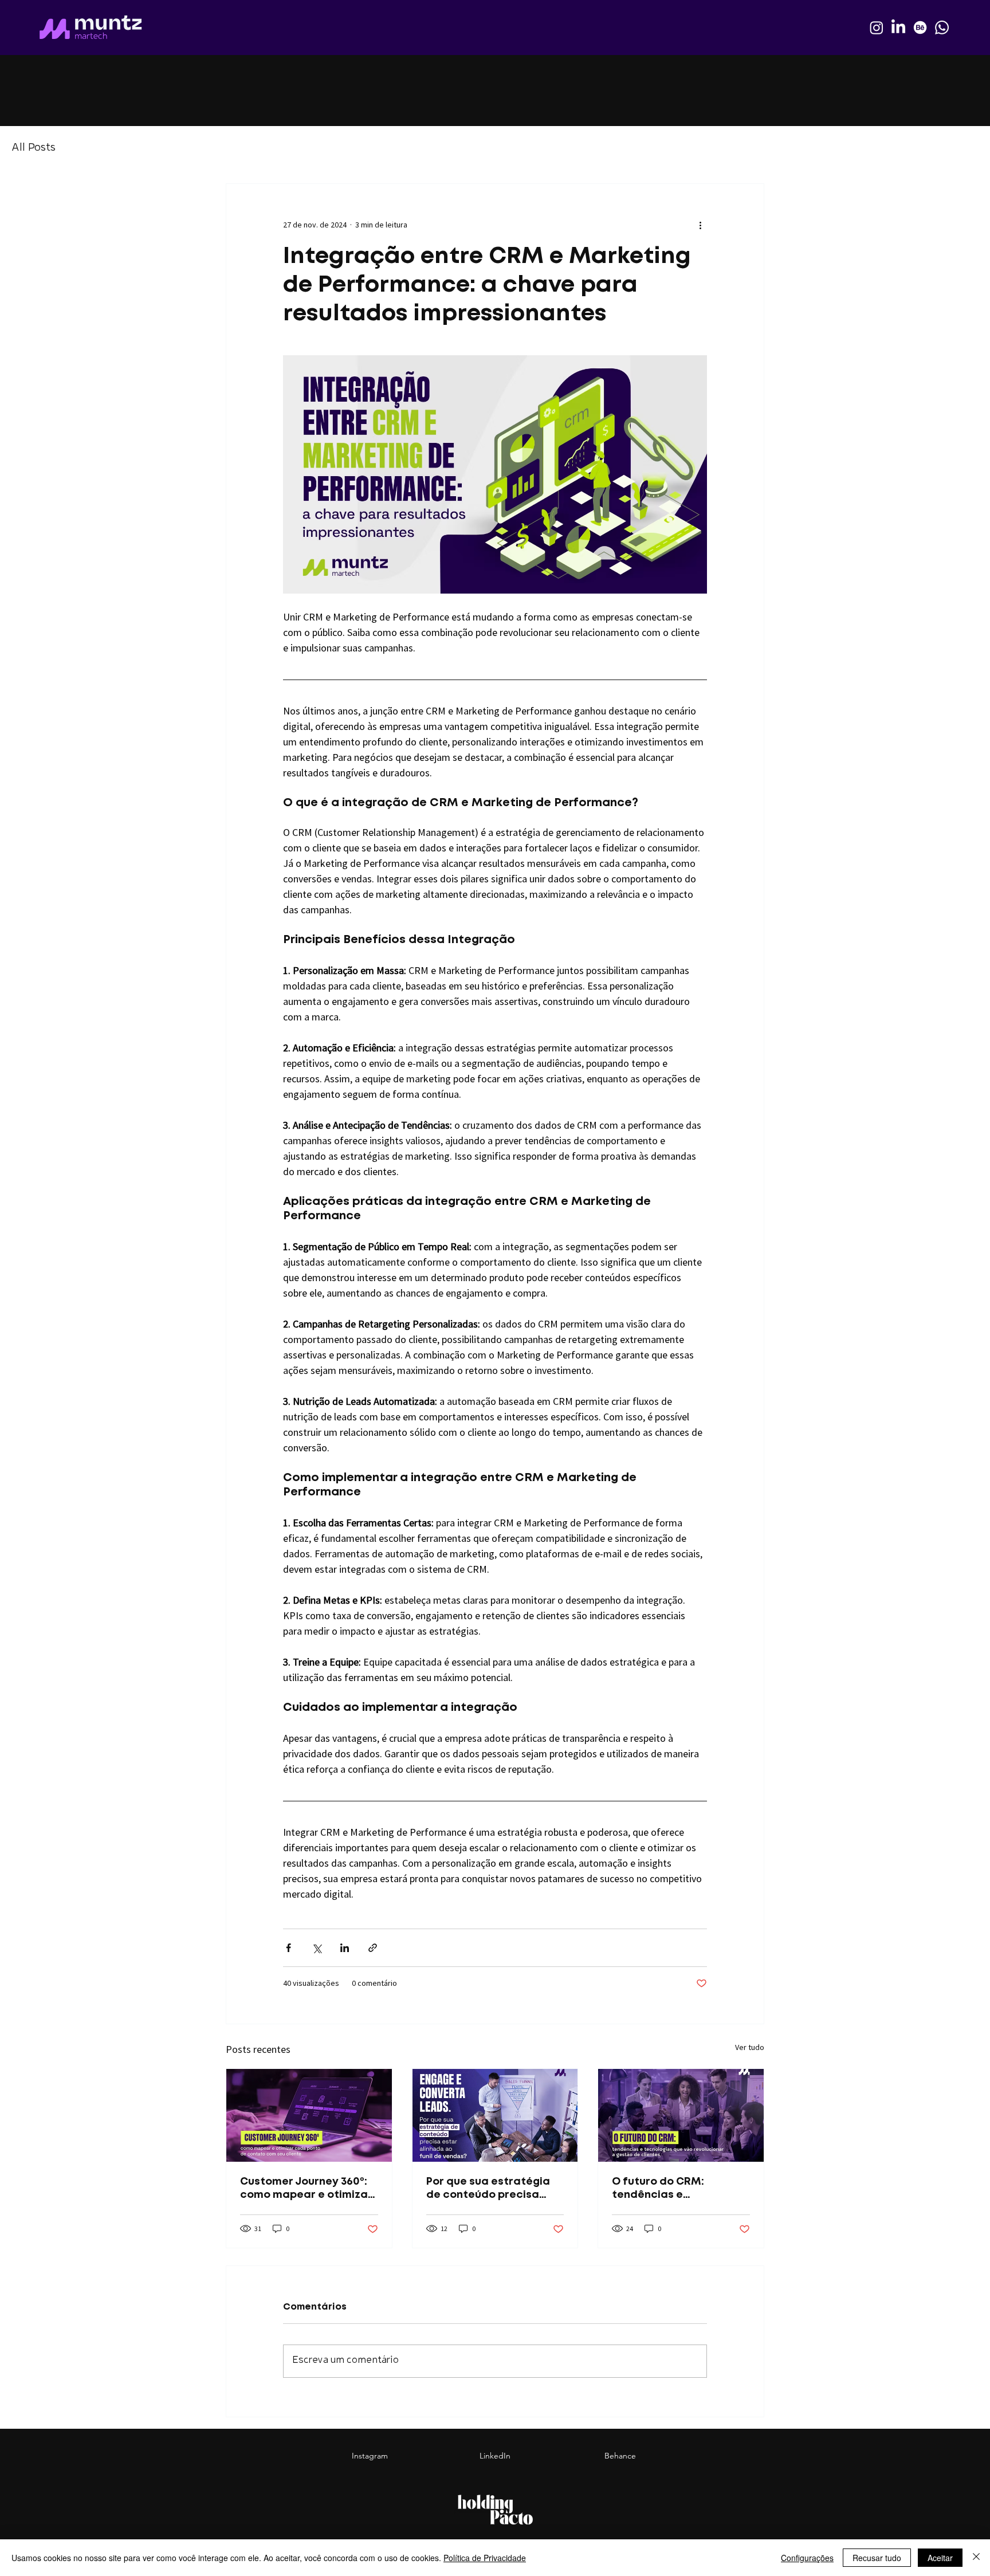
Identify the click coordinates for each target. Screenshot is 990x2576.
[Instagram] (877, 28)
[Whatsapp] (942, 28)
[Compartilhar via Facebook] (288, 1948)
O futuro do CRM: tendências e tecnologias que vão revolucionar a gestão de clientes (680, 2190)
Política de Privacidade (485, 2558)
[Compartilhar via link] (373, 1948)
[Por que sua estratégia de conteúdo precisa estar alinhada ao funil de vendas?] (495, 2115)
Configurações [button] (807, 2558)
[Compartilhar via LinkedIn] (345, 1948)
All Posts (34, 148)
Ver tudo (750, 2047)
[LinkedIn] (898, 28)
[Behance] (920, 28)
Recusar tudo (877, 2558)
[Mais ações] (700, 225)
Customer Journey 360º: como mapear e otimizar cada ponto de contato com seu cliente (306, 2190)
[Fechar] (976, 2558)
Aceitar (940, 2558)
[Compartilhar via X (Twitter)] (317, 1948)
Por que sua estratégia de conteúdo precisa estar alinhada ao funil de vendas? (488, 2190)
